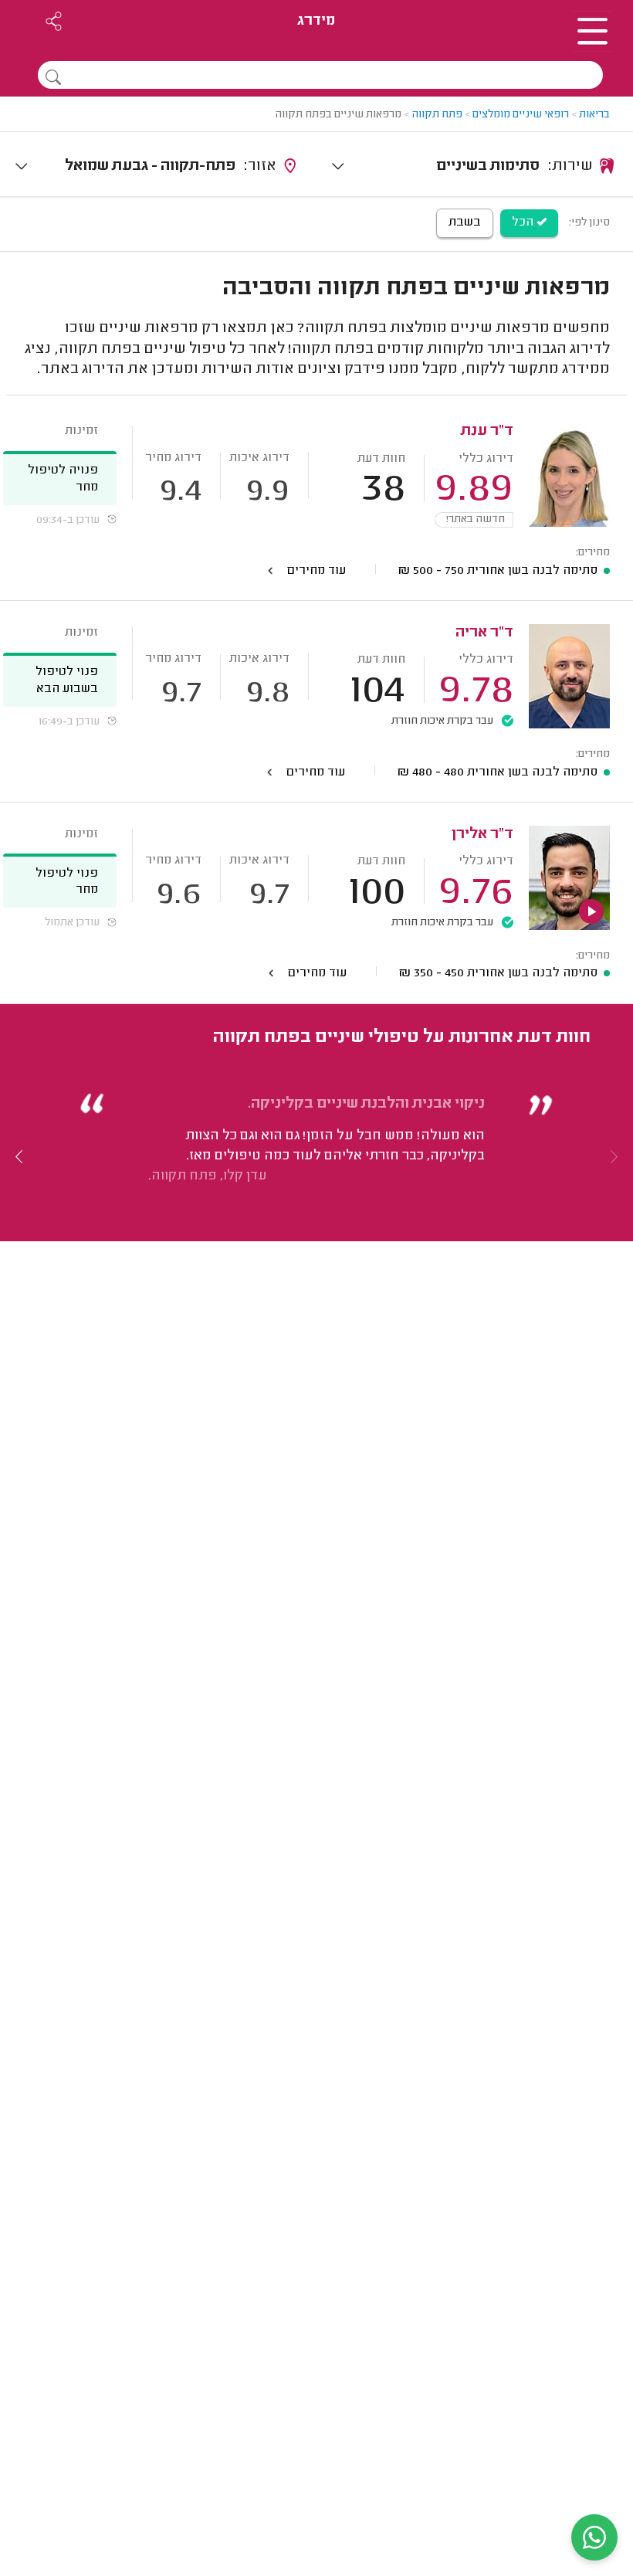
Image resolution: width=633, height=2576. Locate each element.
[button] (19, 1156)
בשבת (465, 222)
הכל (524, 222)
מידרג (316, 21)
